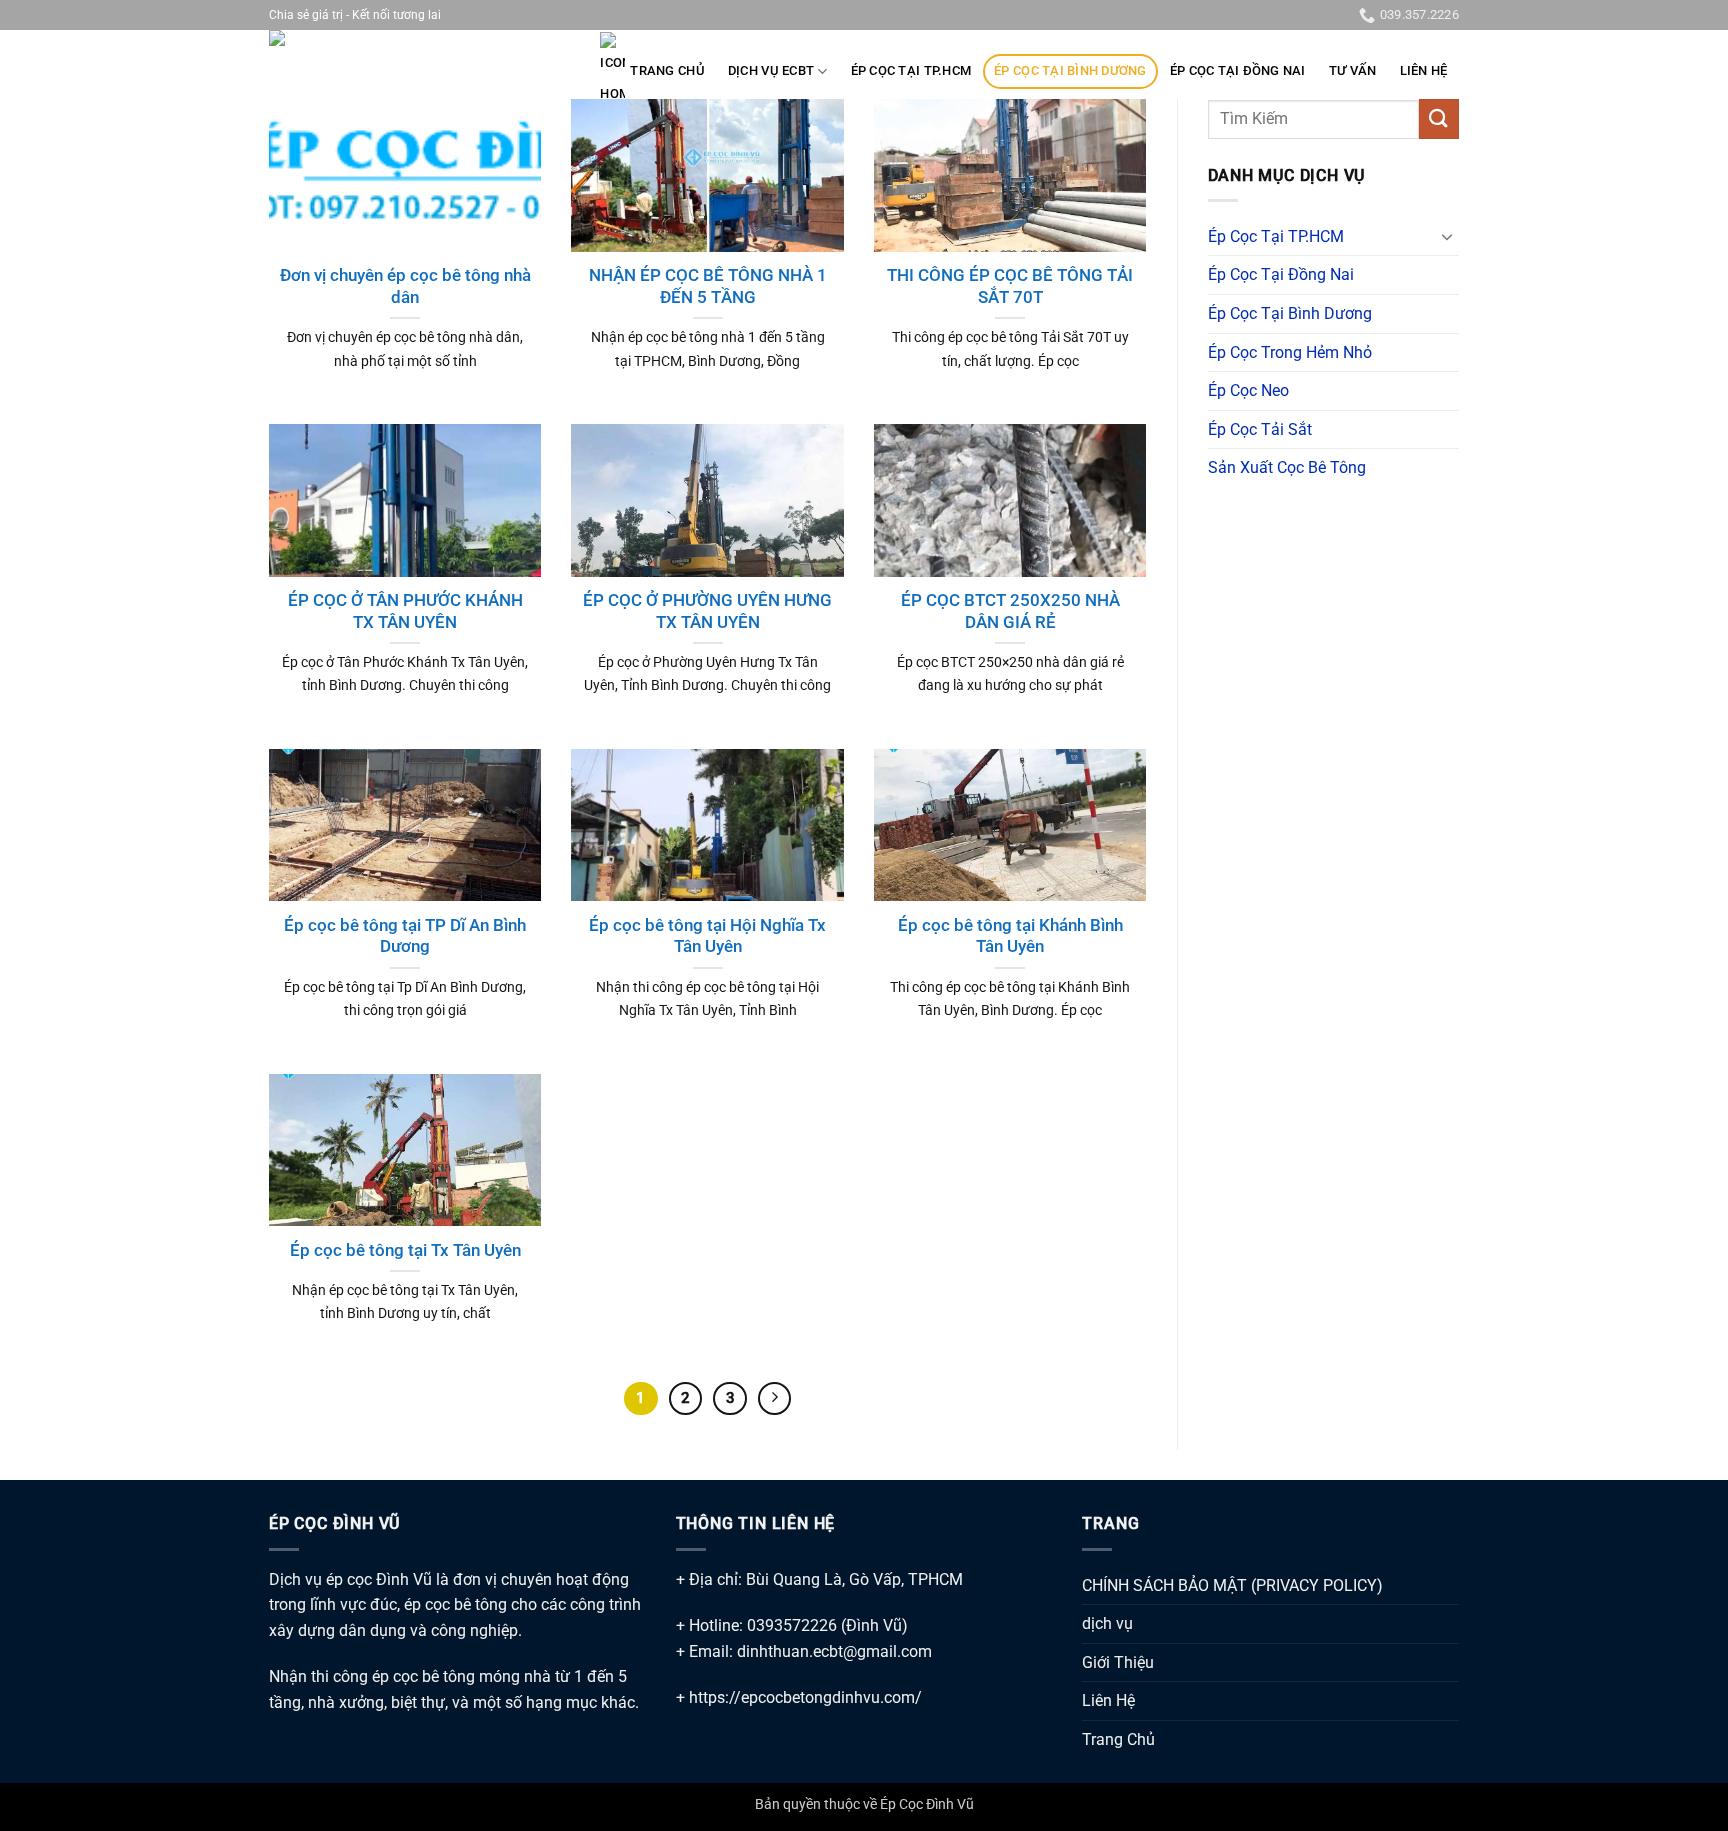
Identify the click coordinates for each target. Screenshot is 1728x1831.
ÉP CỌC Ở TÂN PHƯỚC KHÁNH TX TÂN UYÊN (405, 611)
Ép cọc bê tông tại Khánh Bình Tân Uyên (1010, 936)
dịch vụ (1107, 1623)
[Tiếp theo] (775, 1399)
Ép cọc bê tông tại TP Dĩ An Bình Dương (405, 936)
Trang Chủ (667, 70)
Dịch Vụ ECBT (771, 70)
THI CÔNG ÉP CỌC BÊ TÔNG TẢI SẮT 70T (1010, 286)
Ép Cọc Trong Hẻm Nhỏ (1290, 352)
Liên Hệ (1424, 70)
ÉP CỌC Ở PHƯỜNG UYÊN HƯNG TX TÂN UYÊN (707, 611)
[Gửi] (1439, 118)
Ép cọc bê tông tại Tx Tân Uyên (405, 1250)
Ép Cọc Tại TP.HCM (911, 70)
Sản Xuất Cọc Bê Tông (1287, 467)
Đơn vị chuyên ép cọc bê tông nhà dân (405, 286)
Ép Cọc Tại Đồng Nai (1238, 70)
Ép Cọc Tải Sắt (1260, 429)
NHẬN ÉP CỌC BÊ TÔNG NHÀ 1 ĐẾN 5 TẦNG (708, 286)
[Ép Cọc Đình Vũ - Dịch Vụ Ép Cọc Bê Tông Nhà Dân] (369, 49)
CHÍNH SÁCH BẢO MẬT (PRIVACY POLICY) (1232, 1585)
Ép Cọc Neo (1248, 390)
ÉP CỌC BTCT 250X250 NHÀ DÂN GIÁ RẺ (1010, 611)
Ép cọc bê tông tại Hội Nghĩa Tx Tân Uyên (707, 936)
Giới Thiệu (1118, 1662)
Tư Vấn (1353, 70)
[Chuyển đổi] (1447, 236)
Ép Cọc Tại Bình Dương (1070, 70)
